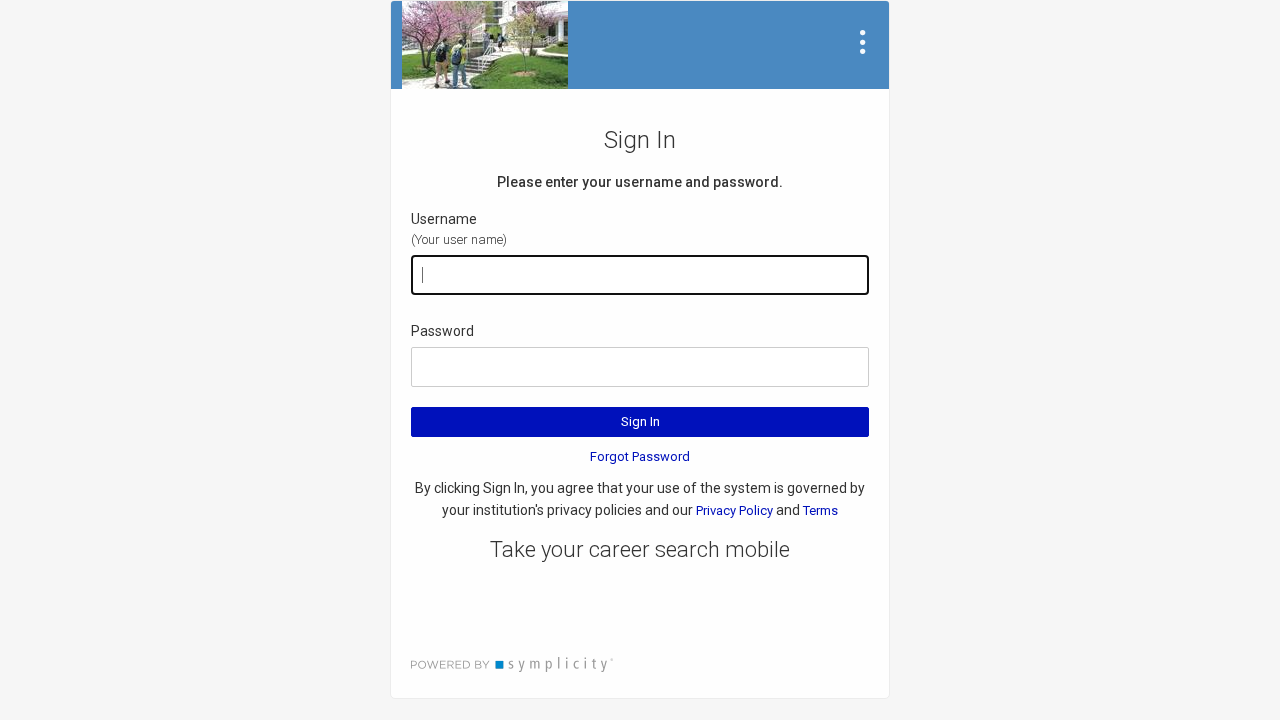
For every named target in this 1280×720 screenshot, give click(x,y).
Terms (820, 510)
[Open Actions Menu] (863, 42)
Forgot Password (640, 456)
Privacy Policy (734, 510)
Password (442, 331)
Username (444, 219)
